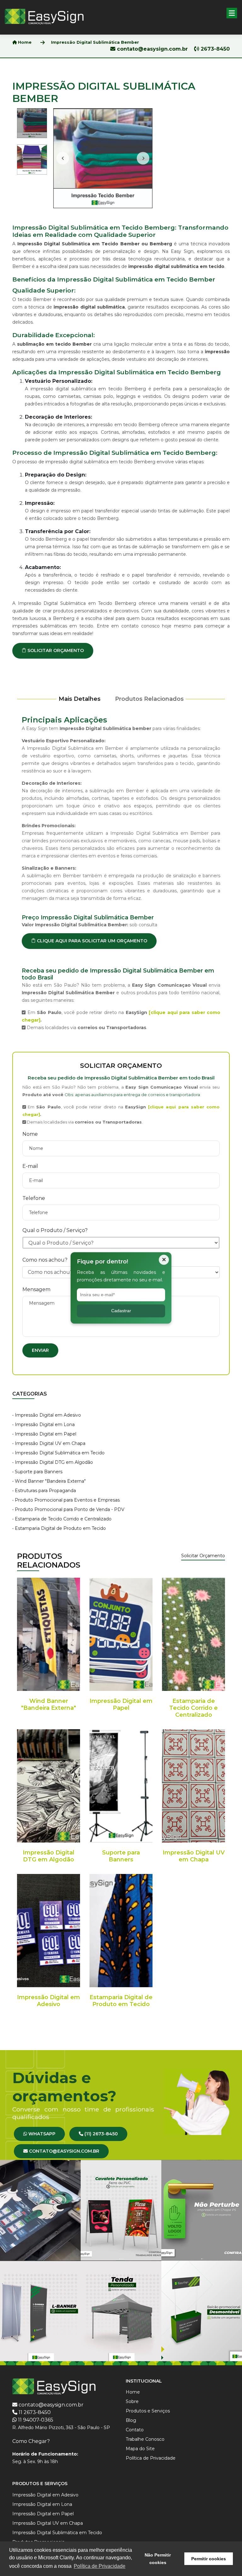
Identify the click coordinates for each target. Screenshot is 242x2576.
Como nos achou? (45, 1260)
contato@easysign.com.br (152, 49)
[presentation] (63, 158)
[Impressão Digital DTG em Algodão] (49, 1786)
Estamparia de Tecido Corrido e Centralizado (193, 1708)
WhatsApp (41, 2134)
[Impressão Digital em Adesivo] (49, 1931)
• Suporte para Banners (37, 1472)
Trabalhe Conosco (145, 2439)
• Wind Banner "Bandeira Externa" (49, 1481)
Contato (135, 2430)
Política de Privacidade (151, 2458)
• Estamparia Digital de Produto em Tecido (59, 1528)
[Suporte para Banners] (121, 1786)
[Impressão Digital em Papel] (121, 1634)
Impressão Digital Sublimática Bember (95, 42)
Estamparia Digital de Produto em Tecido (121, 2001)
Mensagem (36, 1289)
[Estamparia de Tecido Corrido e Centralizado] (193, 1634)
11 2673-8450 (35, 2412)
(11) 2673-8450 (101, 2134)
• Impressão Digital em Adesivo (47, 1415)
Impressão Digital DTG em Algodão (49, 1856)
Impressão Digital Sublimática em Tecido (57, 2533)
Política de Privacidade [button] (100, 2566)
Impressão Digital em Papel (121, 1704)
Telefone (34, 1198)
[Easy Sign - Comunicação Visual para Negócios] (44, 16)
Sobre (132, 2401)
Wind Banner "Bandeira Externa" (49, 1704)
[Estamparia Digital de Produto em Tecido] (121, 1931)
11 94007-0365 (36, 2420)
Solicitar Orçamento (203, 1556)
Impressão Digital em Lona (42, 2504)
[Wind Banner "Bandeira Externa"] (49, 1634)
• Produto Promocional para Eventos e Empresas (66, 1500)
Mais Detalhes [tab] (80, 699)
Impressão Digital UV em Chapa (194, 1856)
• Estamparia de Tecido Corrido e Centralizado (62, 1519)
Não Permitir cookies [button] (158, 2559)
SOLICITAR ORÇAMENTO (55, 650)
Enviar (40, 1350)
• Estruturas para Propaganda (44, 1491)
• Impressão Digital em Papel (44, 1434)
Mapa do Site (140, 2449)
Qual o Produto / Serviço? (55, 1230)
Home (24, 42)
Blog (131, 2420)
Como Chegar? (31, 2441)
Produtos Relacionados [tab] (149, 699)
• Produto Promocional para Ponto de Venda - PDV (68, 1509)
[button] (232, 13)
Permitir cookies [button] (209, 2559)
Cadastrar (121, 1311)
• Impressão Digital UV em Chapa (49, 1443)
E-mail (30, 1166)
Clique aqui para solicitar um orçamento (91, 941)
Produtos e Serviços (148, 2411)
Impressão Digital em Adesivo (49, 2001)
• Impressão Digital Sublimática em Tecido (58, 1453)
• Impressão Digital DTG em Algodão (53, 1462)
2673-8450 (214, 49)
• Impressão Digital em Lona (43, 1425)
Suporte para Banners (121, 1856)
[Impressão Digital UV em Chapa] (193, 1786)
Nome (30, 1134)
